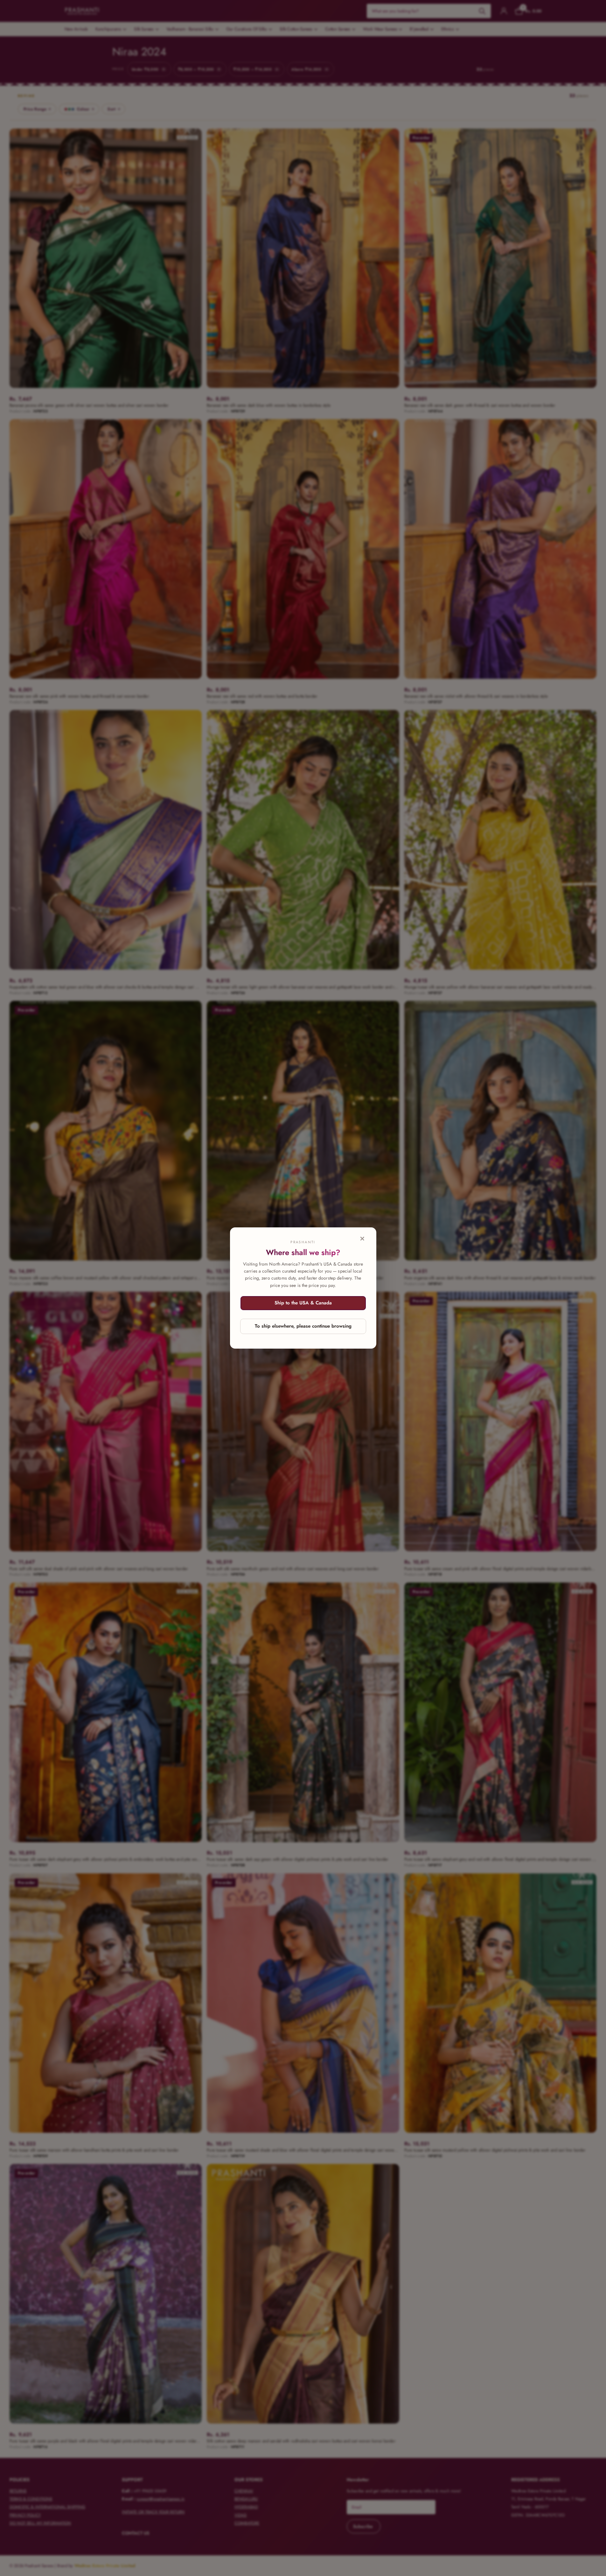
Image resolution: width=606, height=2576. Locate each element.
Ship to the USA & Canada (303, 1303)
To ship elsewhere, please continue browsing (303, 1326)
